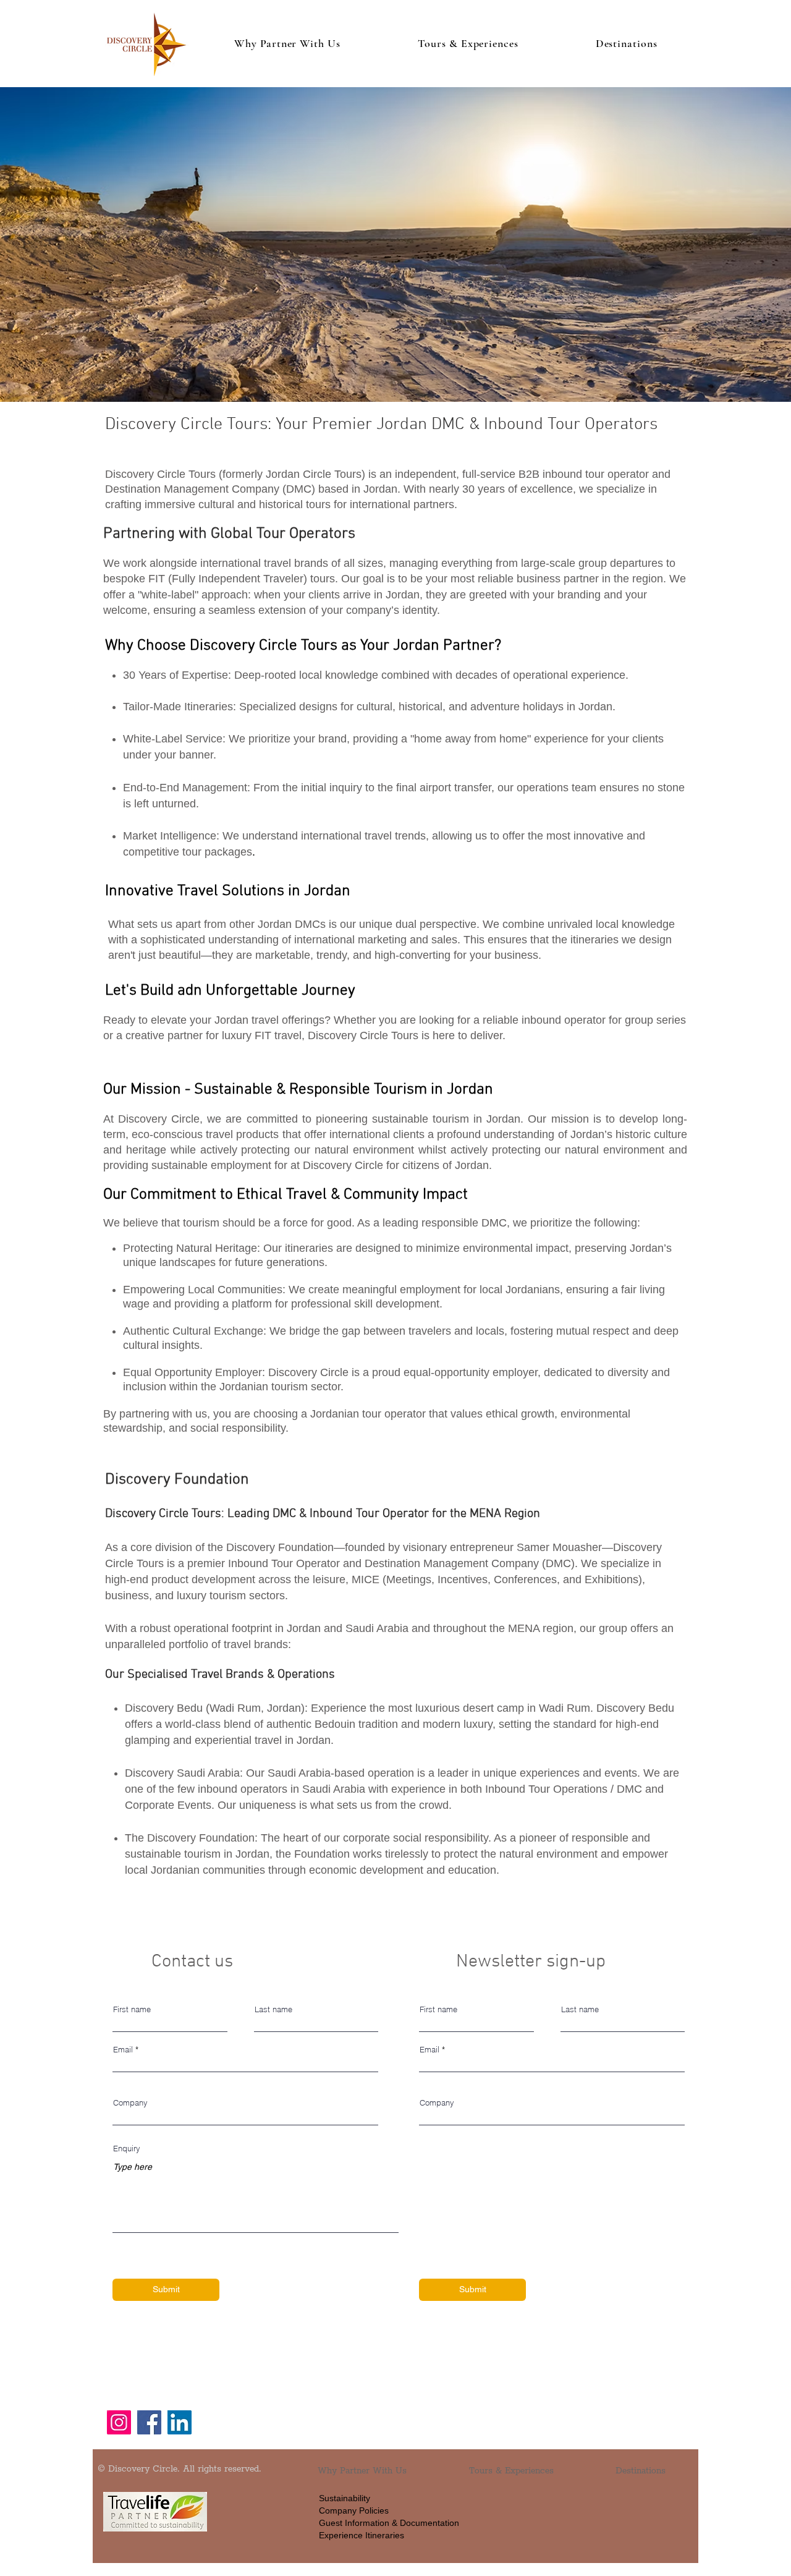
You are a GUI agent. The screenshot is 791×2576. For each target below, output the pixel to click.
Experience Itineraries (362, 2535)
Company (130, 2103)
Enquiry (127, 2149)
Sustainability (345, 2498)
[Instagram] (119, 2422)
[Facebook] (149, 2422)
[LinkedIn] (180, 2422)
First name (132, 2009)
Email (123, 2050)
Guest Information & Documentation (389, 2523)
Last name (273, 2009)
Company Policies (354, 2510)
